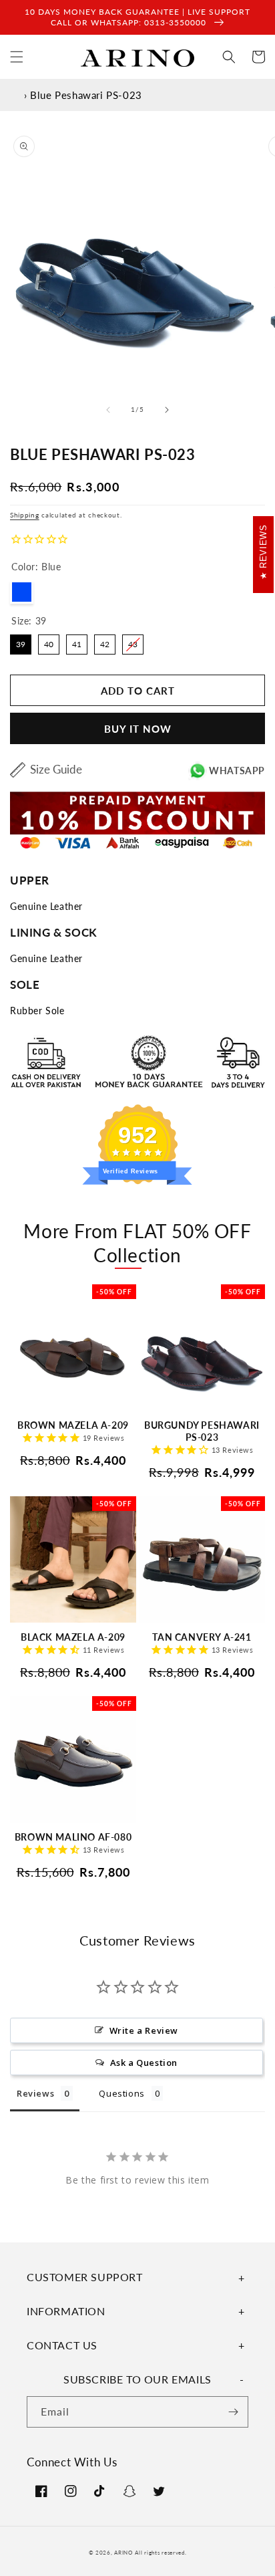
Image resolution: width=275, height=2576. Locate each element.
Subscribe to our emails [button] (137, 2379)
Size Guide (56, 769)
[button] (17, 57)
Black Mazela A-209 (73, 1637)
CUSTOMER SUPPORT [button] (85, 2277)
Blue (22, 592)
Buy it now (138, 729)
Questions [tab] (121, 2093)
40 (49, 642)
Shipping (25, 515)
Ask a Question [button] (144, 2063)
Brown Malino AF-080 (73, 1837)
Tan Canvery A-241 (202, 1637)
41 (77, 642)
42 (105, 642)
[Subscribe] (233, 2412)
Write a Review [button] (144, 2030)
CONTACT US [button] (62, 2345)
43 (133, 642)
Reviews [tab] (35, 2093)
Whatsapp (237, 771)
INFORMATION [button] (66, 2311)
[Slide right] (167, 410)
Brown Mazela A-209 (73, 1425)
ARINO (123, 2553)
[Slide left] (108, 410)
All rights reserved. (161, 2553)
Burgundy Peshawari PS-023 (202, 1431)
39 (21, 642)
